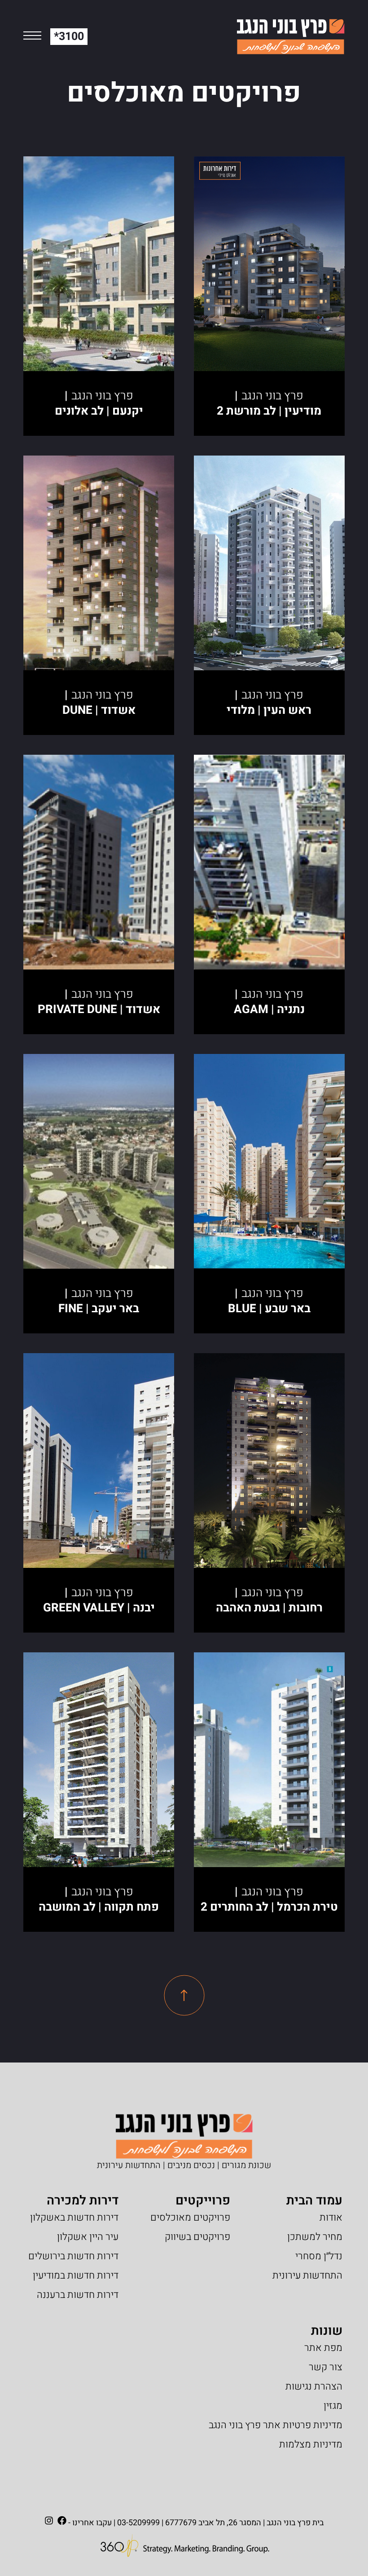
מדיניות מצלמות (311, 2444)
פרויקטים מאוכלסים (190, 2217)
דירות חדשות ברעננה (78, 2295)
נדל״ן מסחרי (319, 2256)
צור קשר (326, 2367)
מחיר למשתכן (315, 2237)
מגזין (333, 2406)
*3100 (69, 37)
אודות (331, 2217)
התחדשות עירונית (307, 2275)
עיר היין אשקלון (88, 2237)
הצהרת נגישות (314, 2386)
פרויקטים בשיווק (197, 2237)
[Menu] (32, 37)
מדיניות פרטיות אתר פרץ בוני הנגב (276, 2425)
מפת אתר (323, 2348)
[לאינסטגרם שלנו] (49, 2521)
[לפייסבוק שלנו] (62, 2521)
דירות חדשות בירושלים (73, 2256)
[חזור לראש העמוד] (184, 1995)
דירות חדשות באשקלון (74, 2217)
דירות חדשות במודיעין (76, 2275)
